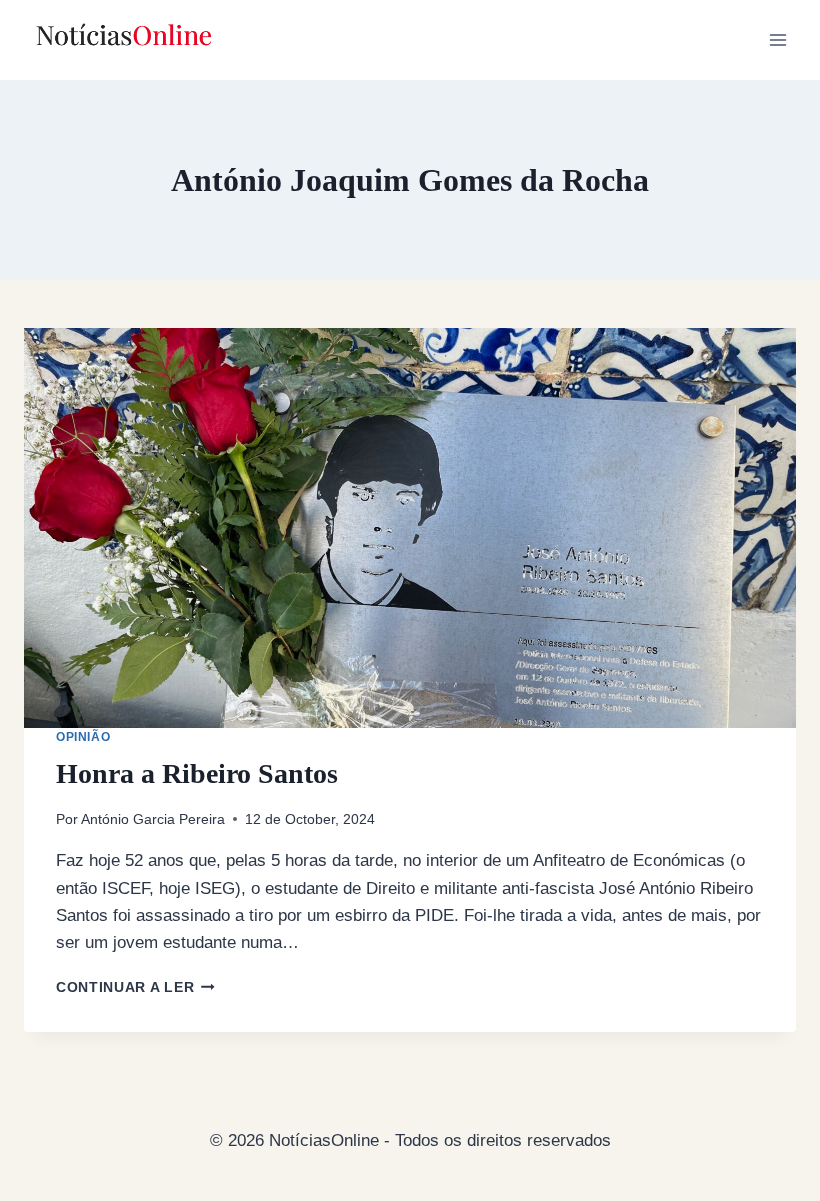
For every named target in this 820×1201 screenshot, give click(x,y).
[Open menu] (777, 39)
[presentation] (410, 528)
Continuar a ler (135, 987)
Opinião (83, 737)
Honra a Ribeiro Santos (197, 773)
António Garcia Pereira (153, 819)
